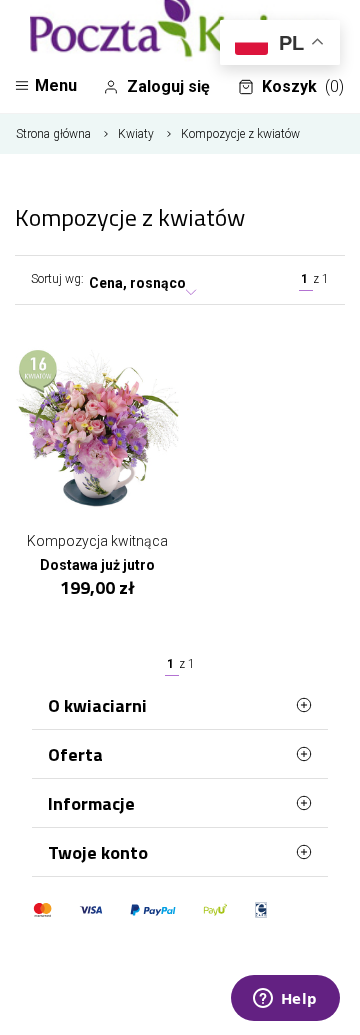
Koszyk (303, 86)
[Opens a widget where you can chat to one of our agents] (285, 1000)
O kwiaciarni (97, 705)
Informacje (91, 803)
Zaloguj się (168, 86)
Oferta (75, 754)
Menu (56, 85)
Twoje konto (98, 852)
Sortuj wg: (57, 279)
